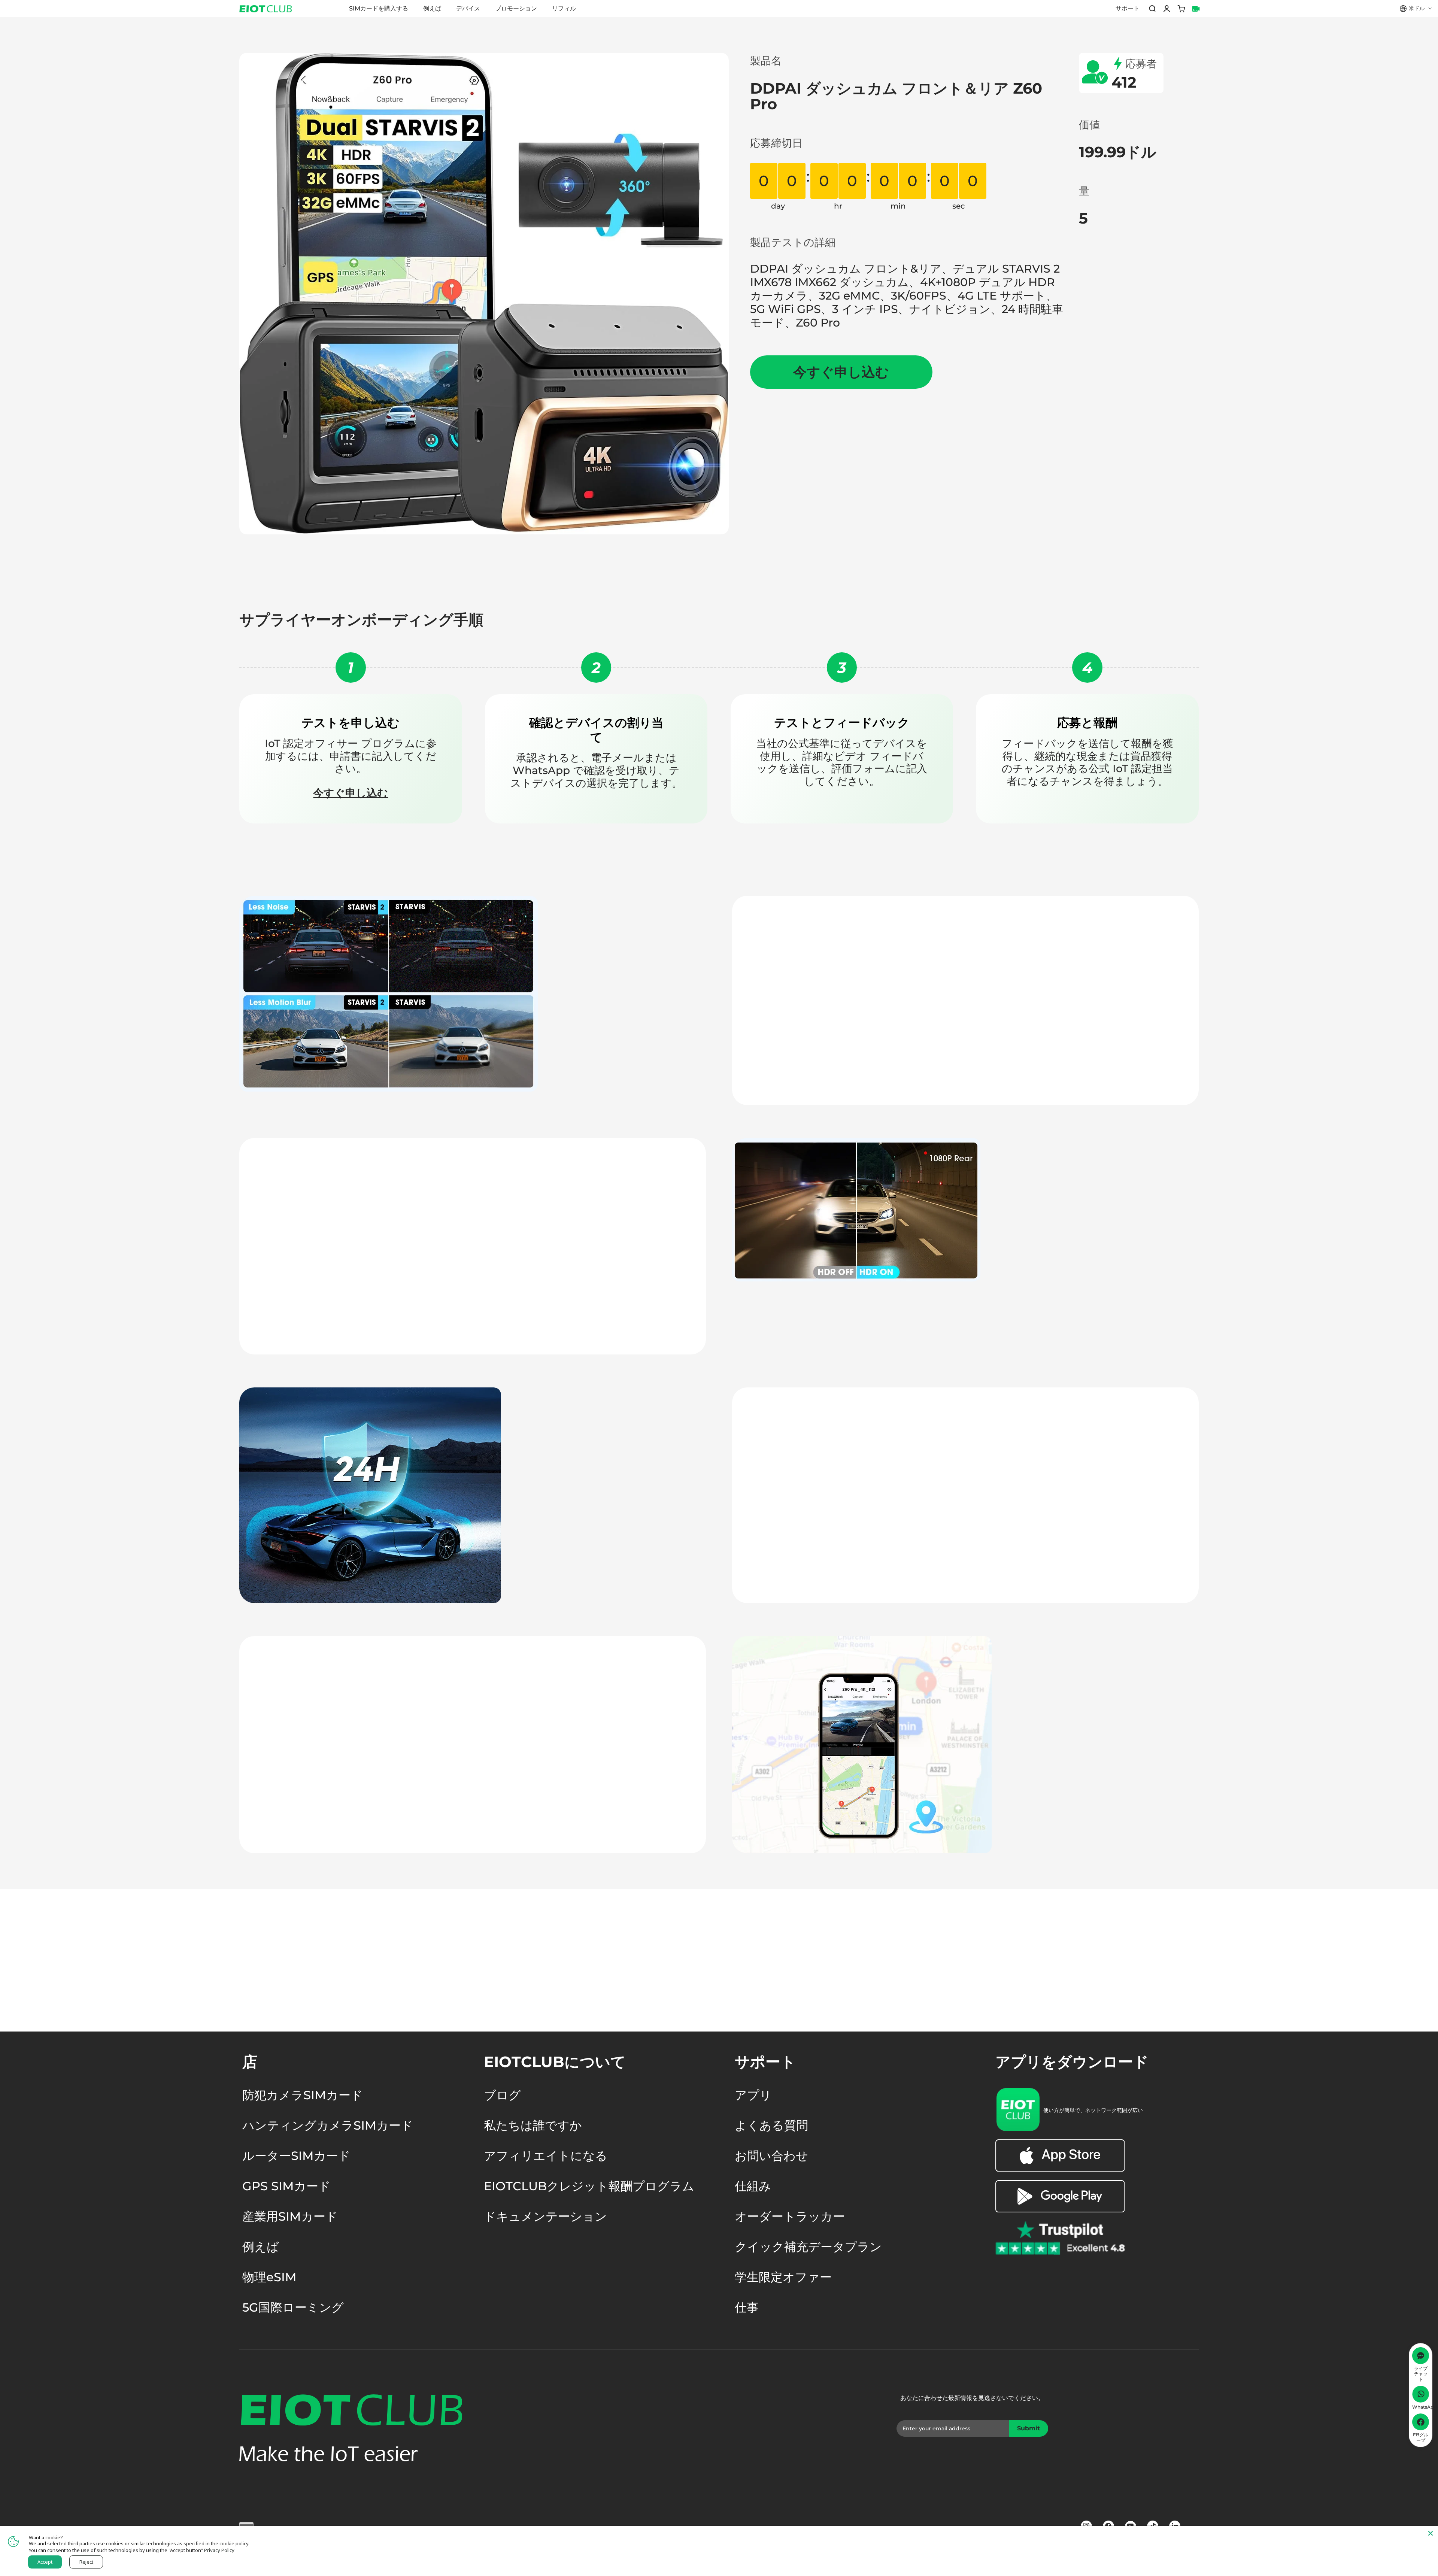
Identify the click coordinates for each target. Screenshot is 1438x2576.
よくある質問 (771, 2126)
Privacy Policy (219, 2550)
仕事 (747, 2308)
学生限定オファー (783, 2277)
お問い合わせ (771, 2156)
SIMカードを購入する (379, 8)
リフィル (564, 8)
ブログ (502, 2095)
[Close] (1431, 2533)
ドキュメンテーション (545, 2217)
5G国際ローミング (293, 2308)
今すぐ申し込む (351, 793)
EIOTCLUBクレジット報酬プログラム (589, 2186)
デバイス (468, 8)
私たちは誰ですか (533, 2126)
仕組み (753, 2186)
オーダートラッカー (790, 2217)
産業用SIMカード (290, 2217)
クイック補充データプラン (808, 2247)
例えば (432, 8)
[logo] (263, 9)
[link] (1060, 2170)
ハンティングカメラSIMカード (328, 2126)
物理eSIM (269, 2277)
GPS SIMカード (286, 2186)
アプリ (753, 2095)
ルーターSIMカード (296, 2156)
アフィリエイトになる (546, 2156)
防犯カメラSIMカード (303, 2095)
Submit (1031, 2431)
